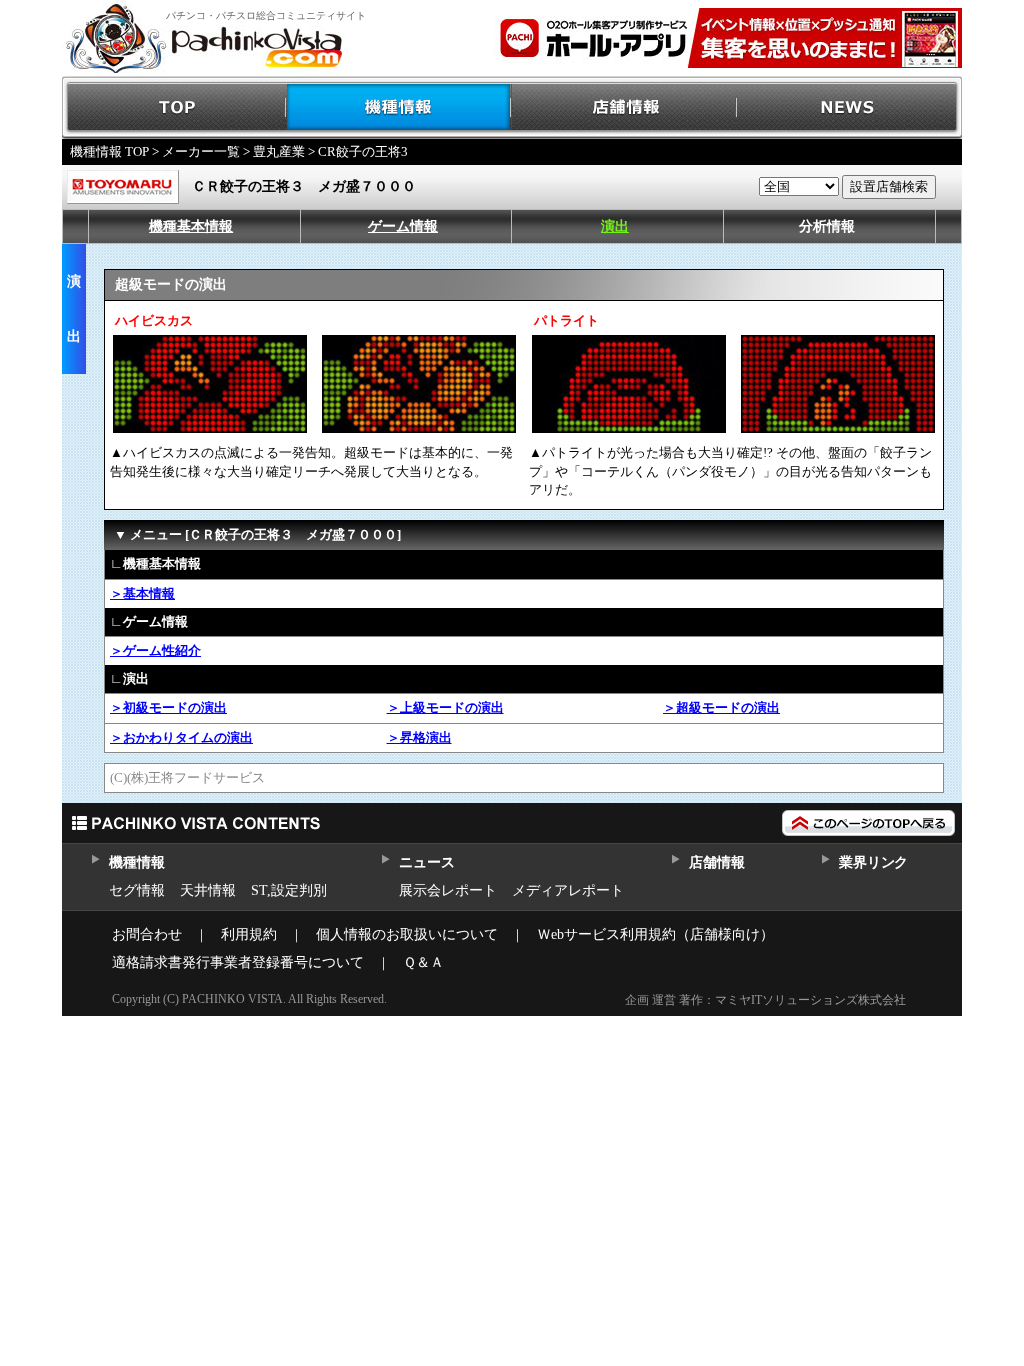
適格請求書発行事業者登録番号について (238, 962)
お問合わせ (147, 934)
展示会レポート (448, 890)
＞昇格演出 (419, 737)
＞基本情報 (142, 593)
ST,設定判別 (289, 890)
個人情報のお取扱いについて (407, 934)
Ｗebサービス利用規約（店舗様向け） (655, 934)
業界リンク (873, 862)
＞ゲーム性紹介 (155, 650)
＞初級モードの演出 (168, 707)
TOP (174, 107)
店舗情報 (624, 107)
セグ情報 (137, 890)
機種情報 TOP (109, 151)
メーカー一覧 (201, 151)
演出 (615, 226)
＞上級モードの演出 (445, 707)
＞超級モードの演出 (721, 707)
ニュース (426, 862)
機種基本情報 (191, 226)
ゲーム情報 (403, 226)
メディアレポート (568, 890)
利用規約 (249, 934)
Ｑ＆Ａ (423, 962)
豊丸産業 (279, 151)
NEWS (849, 107)
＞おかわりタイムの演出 (181, 737)
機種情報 (399, 107)
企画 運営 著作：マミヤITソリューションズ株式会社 (765, 1000)
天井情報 (208, 890)
